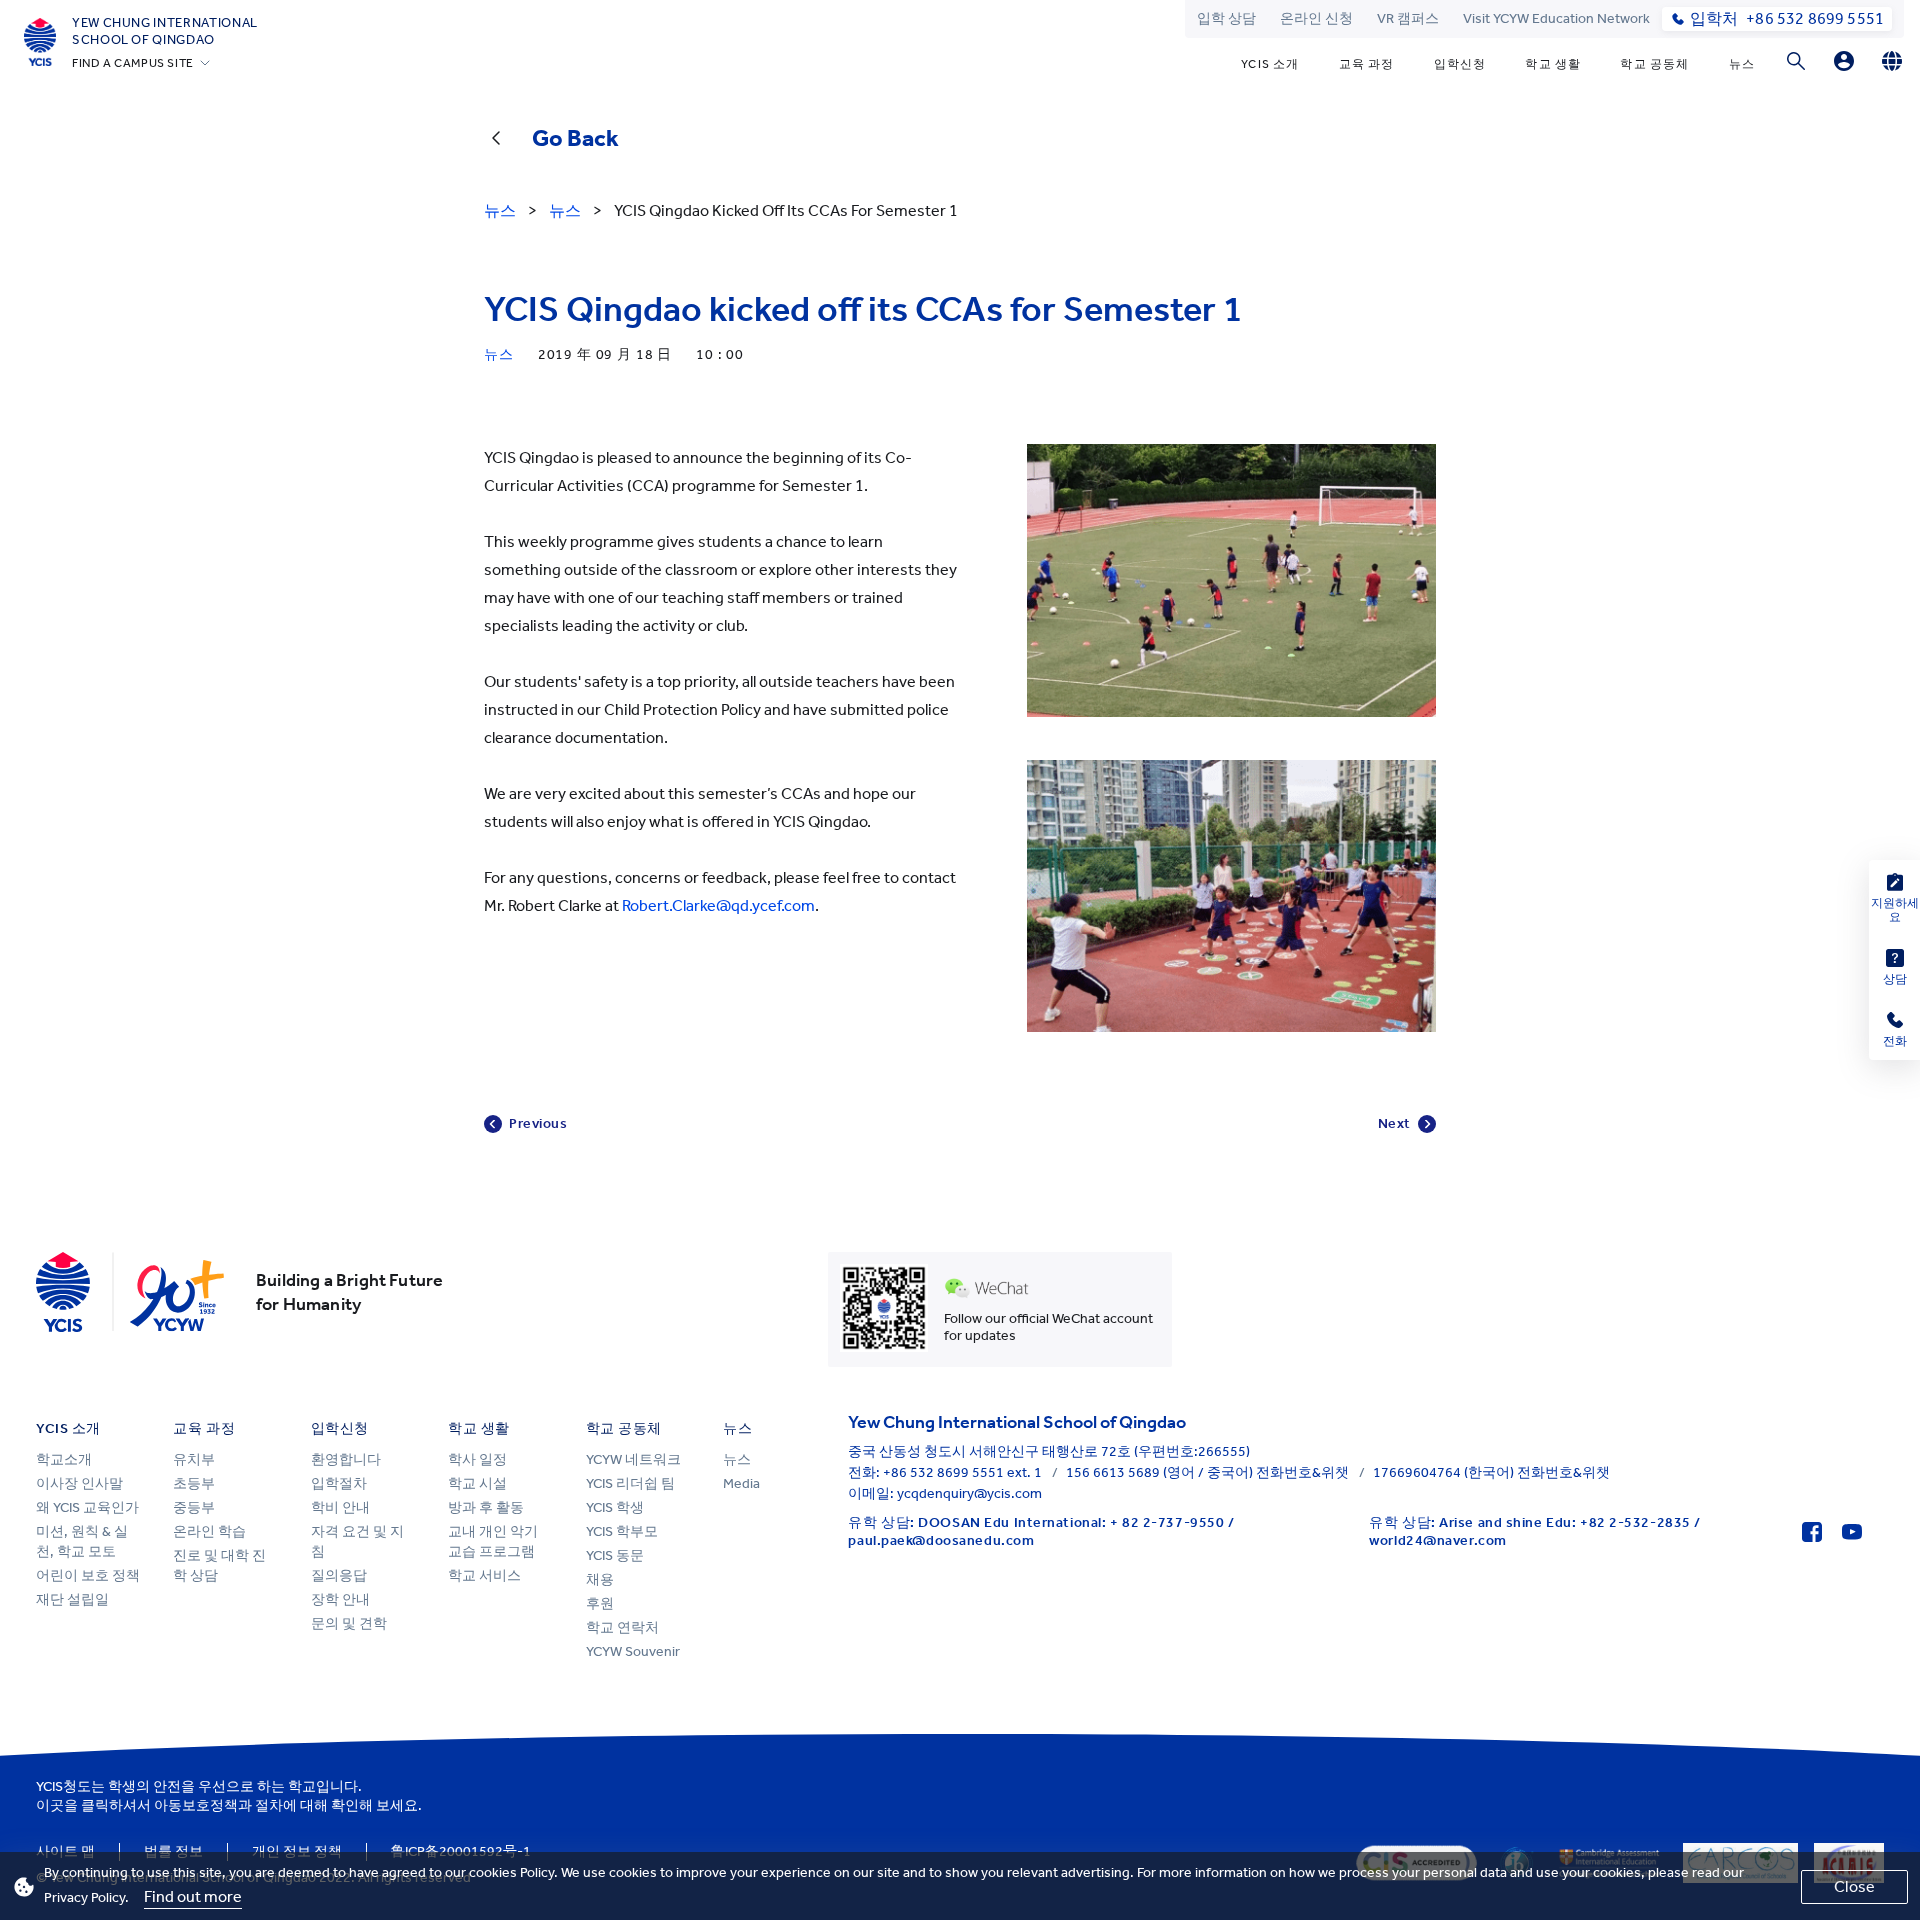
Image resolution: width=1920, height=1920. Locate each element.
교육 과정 (1367, 64)
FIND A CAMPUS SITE (133, 63)
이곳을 (57, 1805)
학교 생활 (1553, 64)
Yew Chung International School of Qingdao (165, 31)
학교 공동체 (1654, 64)
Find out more (193, 1896)
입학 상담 (1226, 18)
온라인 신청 (1316, 18)
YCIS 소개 (1270, 64)
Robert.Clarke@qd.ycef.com (718, 905)
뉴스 (1742, 64)
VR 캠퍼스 (1408, 18)
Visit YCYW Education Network (1556, 18)
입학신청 (1460, 64)
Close (1854, 1886)
